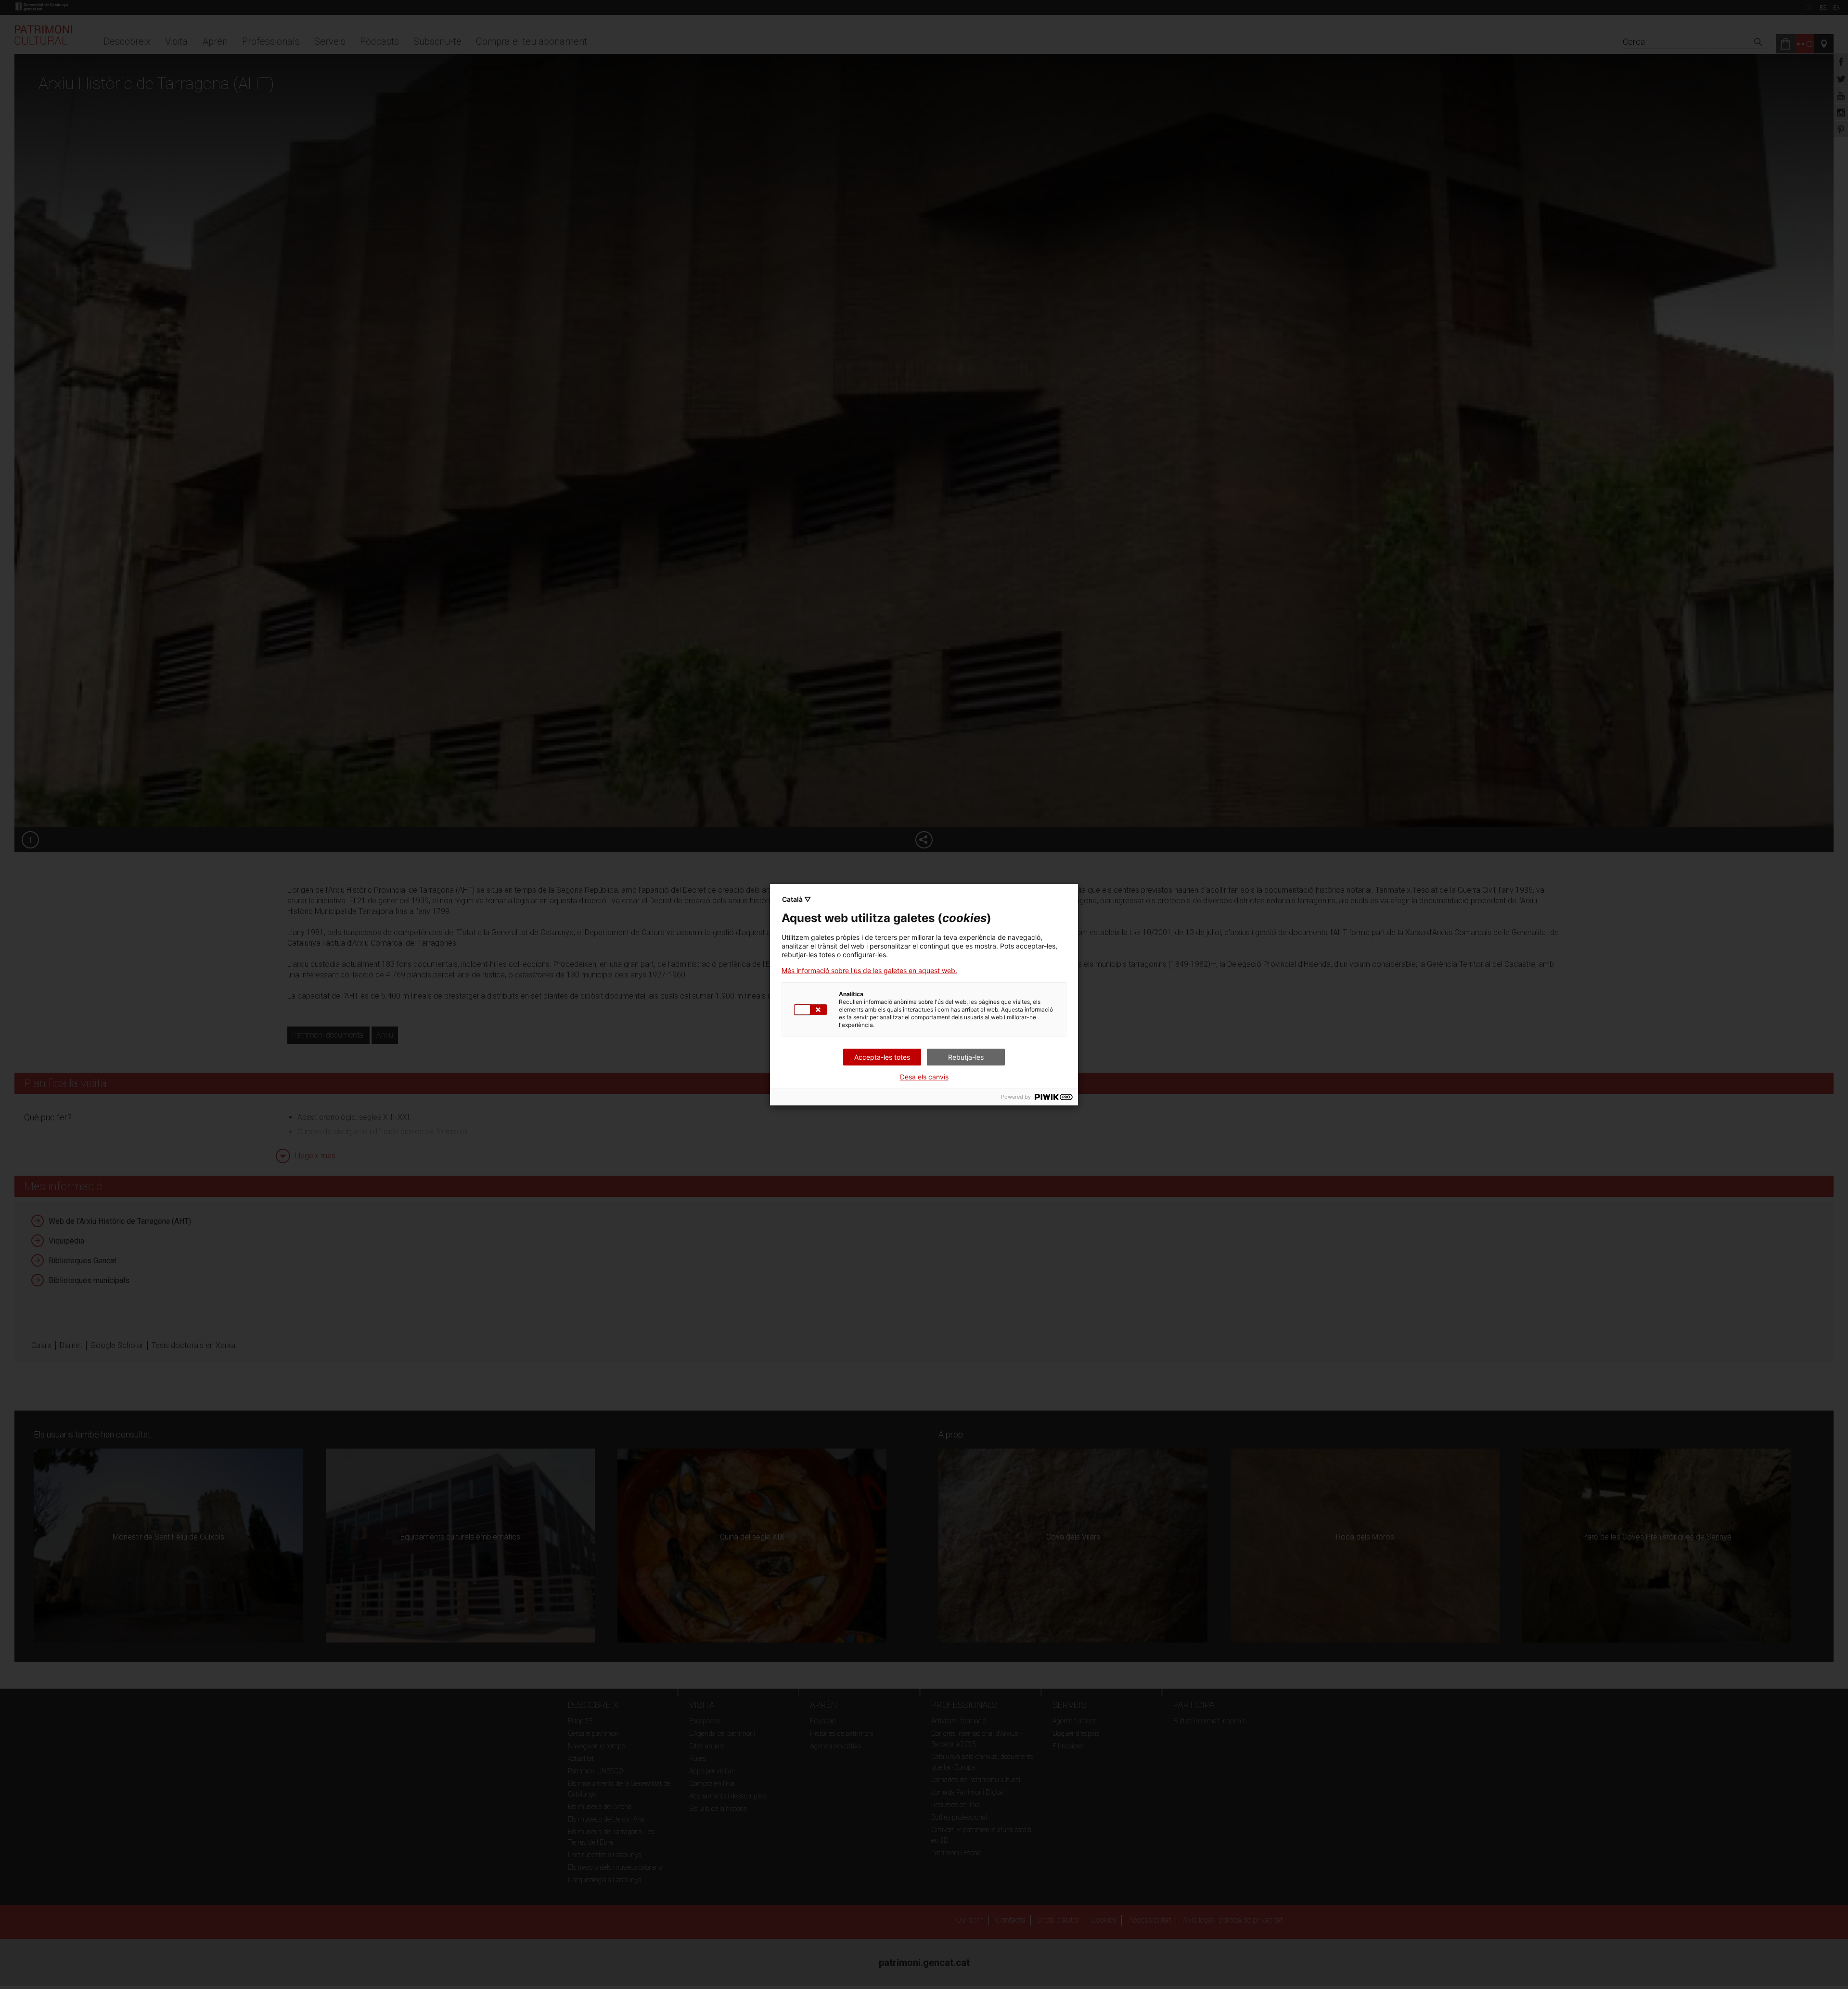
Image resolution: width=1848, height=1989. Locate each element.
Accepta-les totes (882, 1057)
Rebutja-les (966, 1057)
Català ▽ (796, 899)
